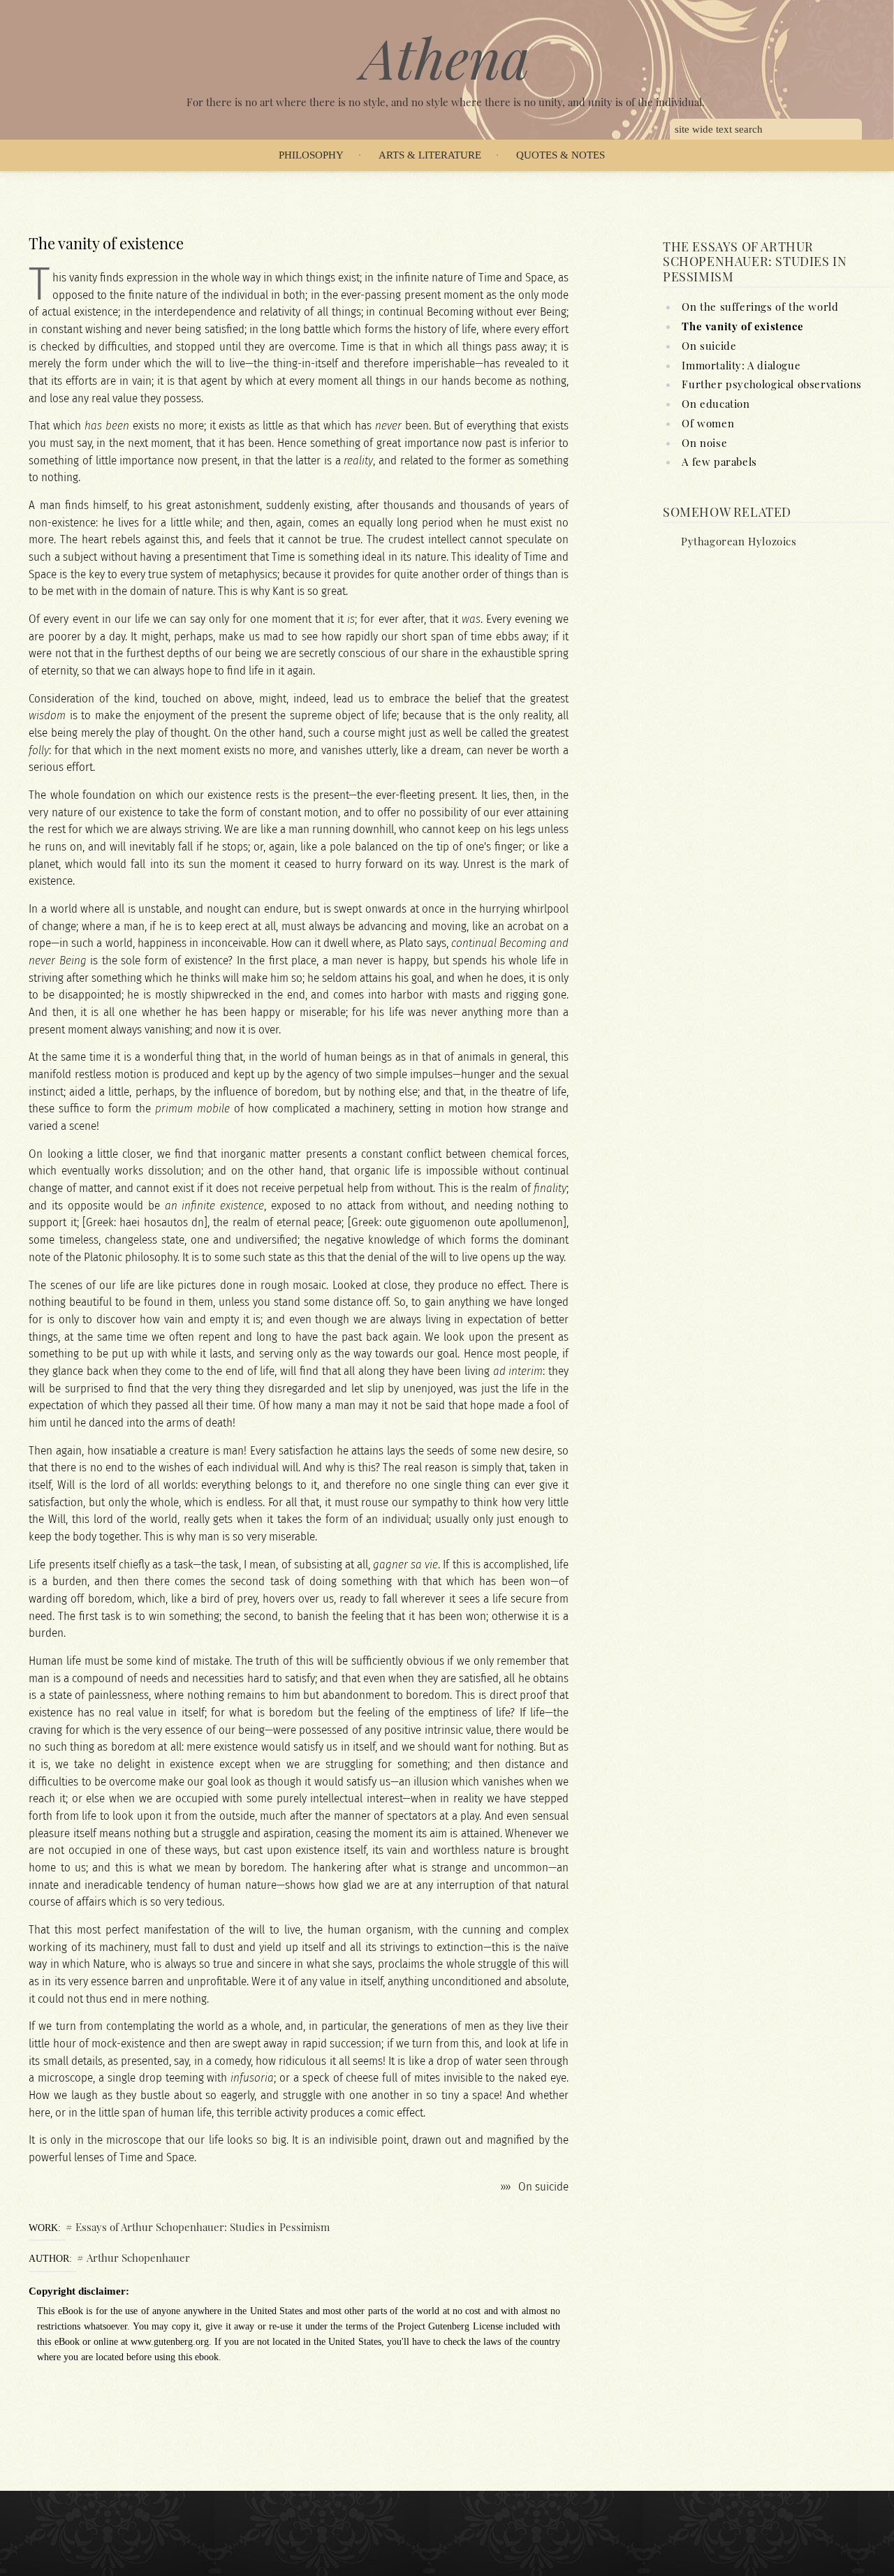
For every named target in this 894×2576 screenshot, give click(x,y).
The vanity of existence (742, 326)
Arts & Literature (430, 155)
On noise (704, 443)
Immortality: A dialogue (741, 365)
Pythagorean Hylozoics (739, 541)
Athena (446, 57)
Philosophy (311, 155)
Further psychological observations (771, 384)
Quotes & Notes (560, 155)
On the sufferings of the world (760, 307)
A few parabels (719, 462)
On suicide (543, 2187)
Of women (708, 423)
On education (716, 404)
